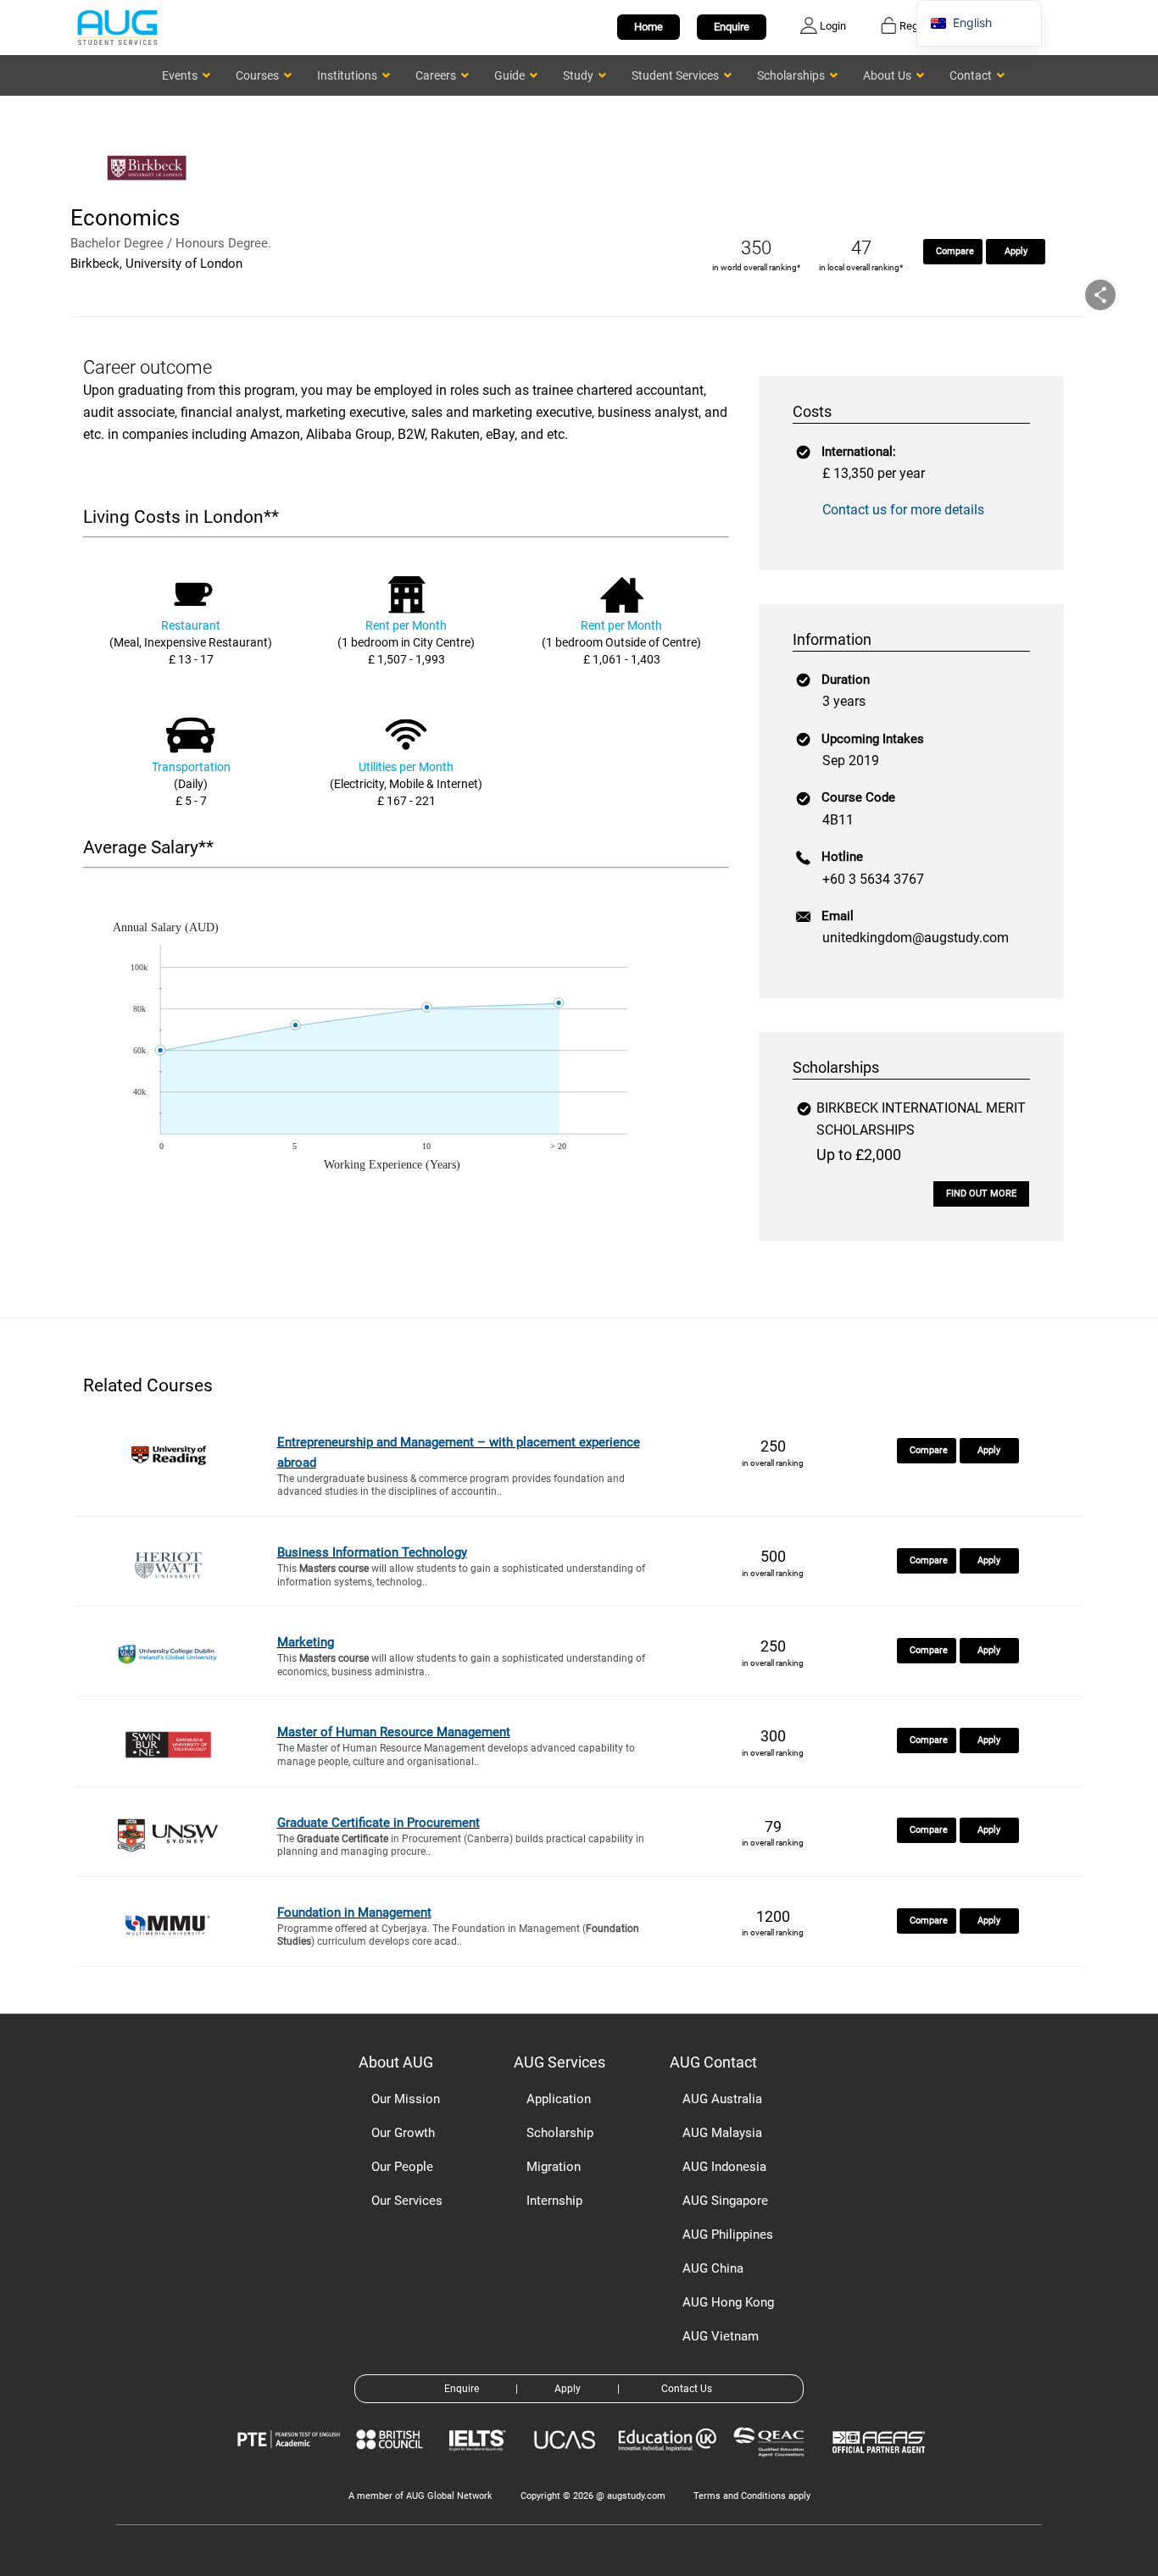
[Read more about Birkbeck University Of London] (151, 193)
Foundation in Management (354, 1913)
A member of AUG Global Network (420, 2496)
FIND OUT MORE (981, 1194)
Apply (1016, 251)
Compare (955, 251)
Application (559, 2099)
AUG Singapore (725, 2201)
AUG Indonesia (724, 2167)
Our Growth (403, 2133)
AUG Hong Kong (728, 2302)
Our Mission (406, 2099)
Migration (554, 2167)
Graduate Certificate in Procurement (379, 1823)
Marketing (306, 1642)
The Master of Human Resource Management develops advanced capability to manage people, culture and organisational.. (456, 1755)
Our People (402, 2167)
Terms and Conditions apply (752, 2496)
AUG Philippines (728, 2235)
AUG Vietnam (721, 2336)
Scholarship (560, 2133)
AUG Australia (722, 2099)
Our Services (407, 2201)
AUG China (713, 2268)
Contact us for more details (903, 510)
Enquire (732, 27)
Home (649, 27)
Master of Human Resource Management (394, 1732)
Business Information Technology (372, 1552)
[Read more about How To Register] (881, 2465)
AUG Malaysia (722, 2133)
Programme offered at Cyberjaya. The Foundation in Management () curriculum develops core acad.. (458, 1935)
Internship (554, 2201)
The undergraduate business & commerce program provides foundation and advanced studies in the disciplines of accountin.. (451, 1485)
